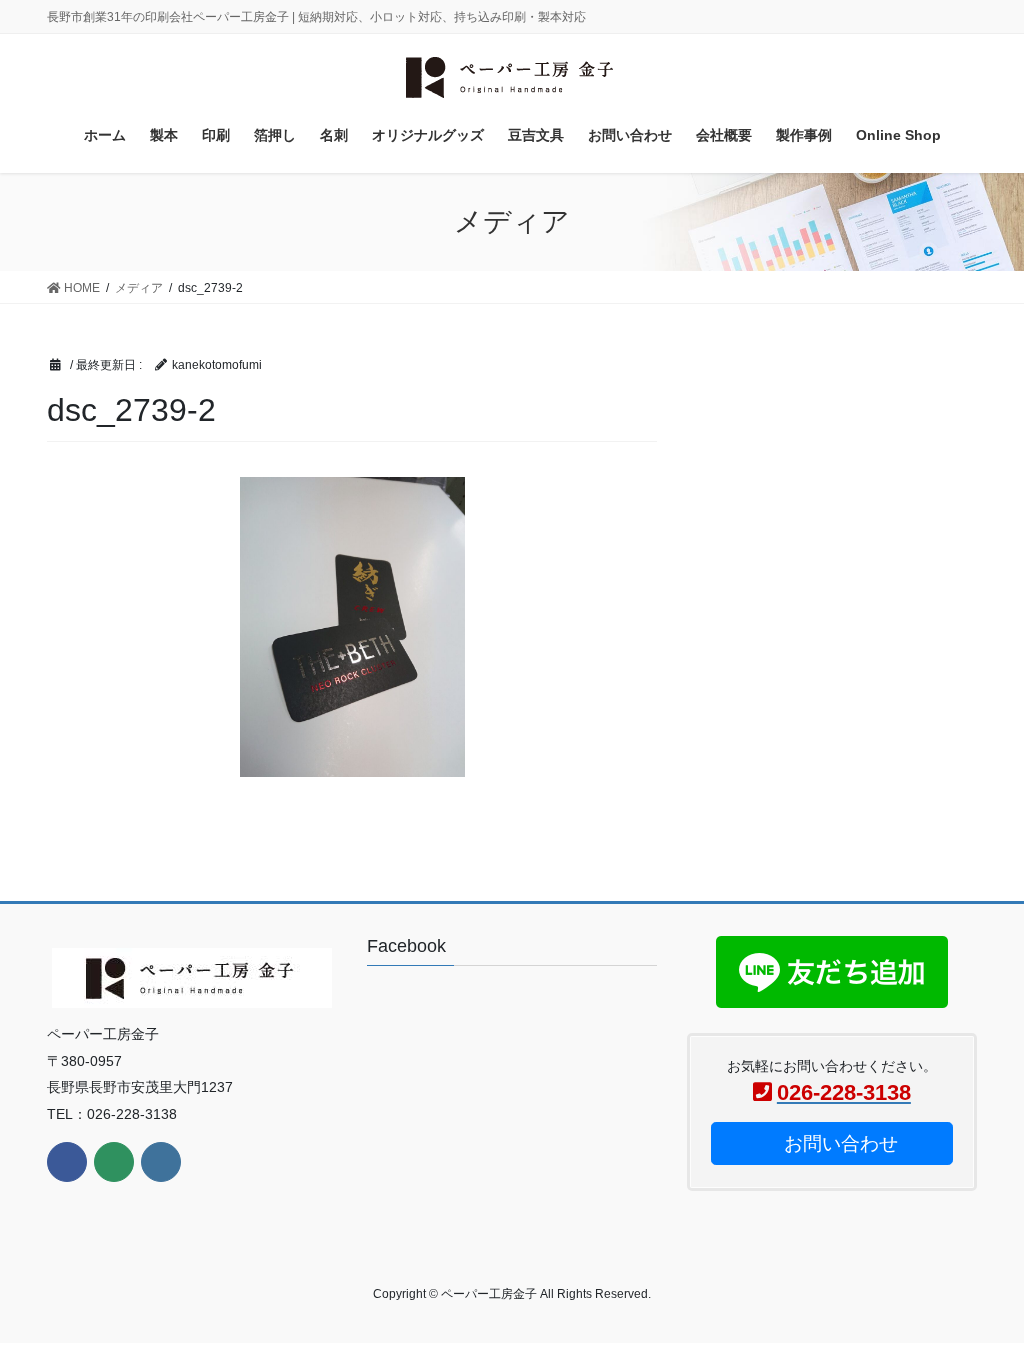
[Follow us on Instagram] (161, 1162)
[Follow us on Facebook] (67, 1162)
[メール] (114, 1162)
